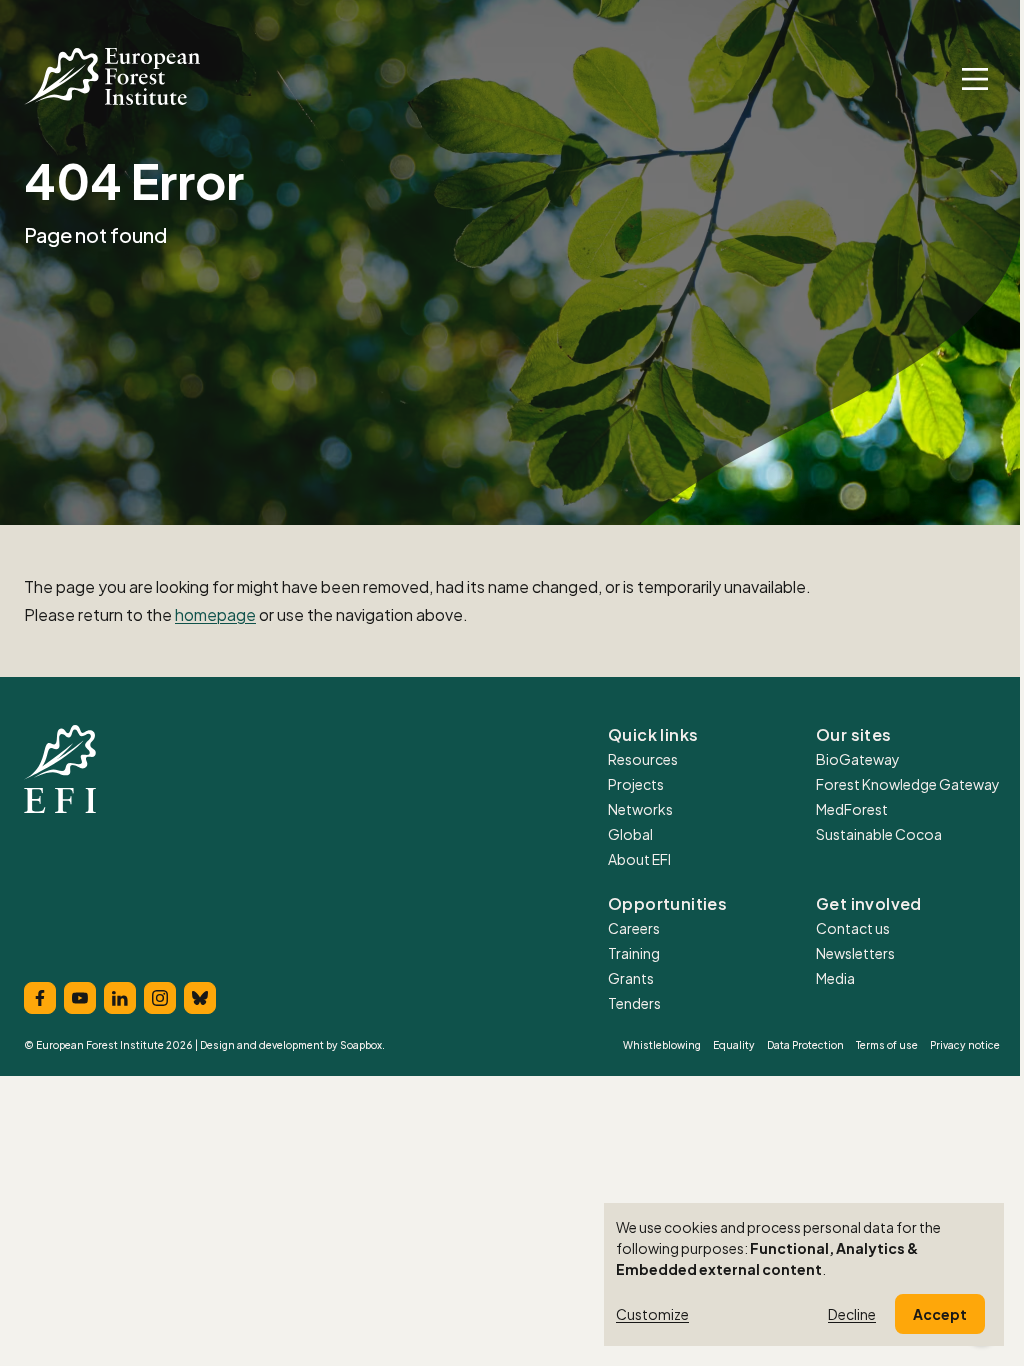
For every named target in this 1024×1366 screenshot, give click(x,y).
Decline (852, 1314)
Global (630, 834)
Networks (640, 809)
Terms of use (887, 1045)
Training (634, 953)
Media (835, 978)
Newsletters (855, 953)
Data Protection (805, 1045)
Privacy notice (965, 1045)
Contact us (853, 928)
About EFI (639, 859)
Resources (643, 759)
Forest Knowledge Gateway (908, 784)
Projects (636, 784)
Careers (634, 928)
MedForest (852, 809)
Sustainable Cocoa (879, 834)
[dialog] (804, 1274)
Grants (631, 978)
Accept (940, 1314)
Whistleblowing (662, 1045)
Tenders (634, 1003)
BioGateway (858, 759)
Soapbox (361, 1045)
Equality (734, 1045)
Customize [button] (652, 1314)
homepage (215, 614)
